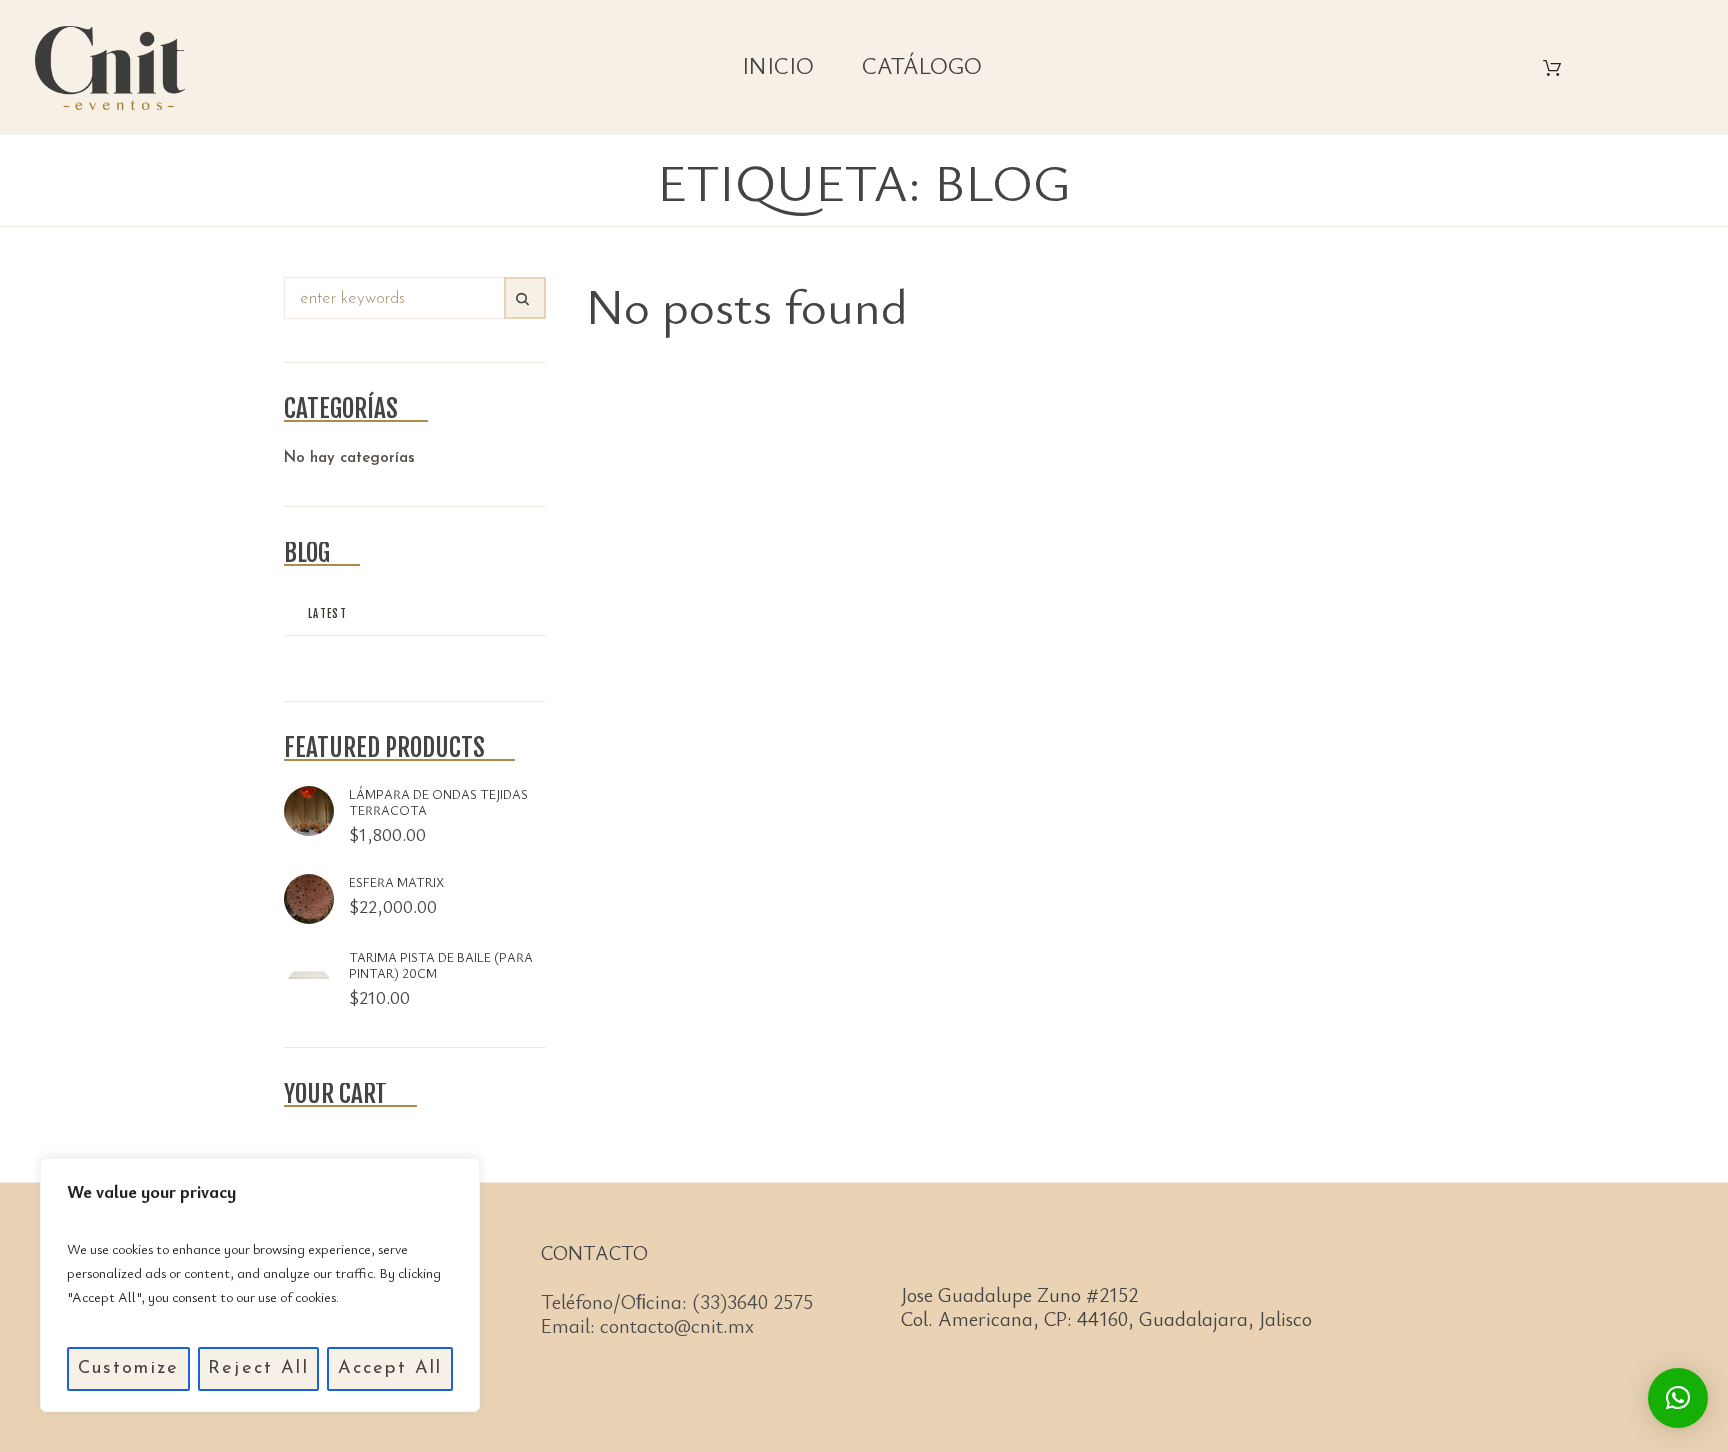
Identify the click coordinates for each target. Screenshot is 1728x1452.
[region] (260, 1285)
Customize (128, 1369)
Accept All (390, 1369)
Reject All (258, 1369)
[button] (1678, 1398)
